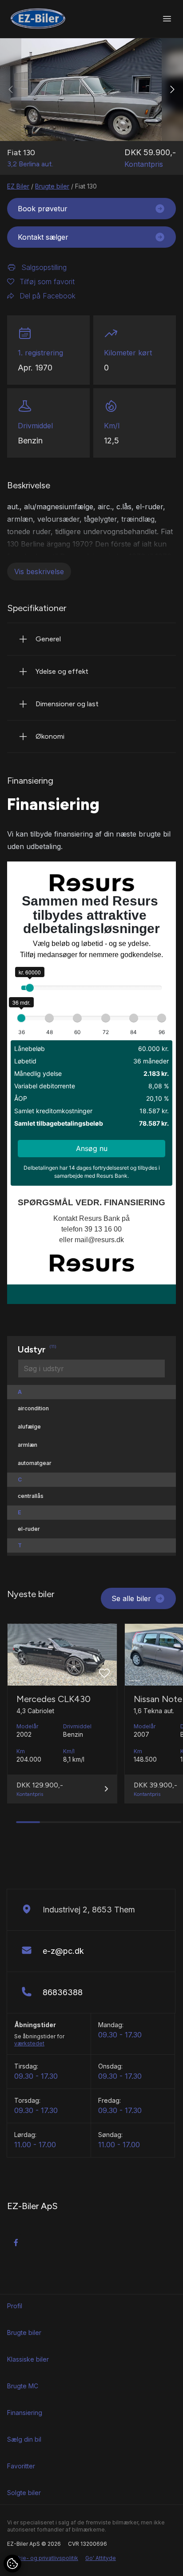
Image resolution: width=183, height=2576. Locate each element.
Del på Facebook (48, 296)
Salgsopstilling (44, 267)
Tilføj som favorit (47, 282)
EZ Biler (18, 186)
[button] (172, 90)
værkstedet (29, 2043)
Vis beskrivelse (39, 572)
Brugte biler (52, 186)
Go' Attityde (101, 2558)
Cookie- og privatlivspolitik (43, 2558)
